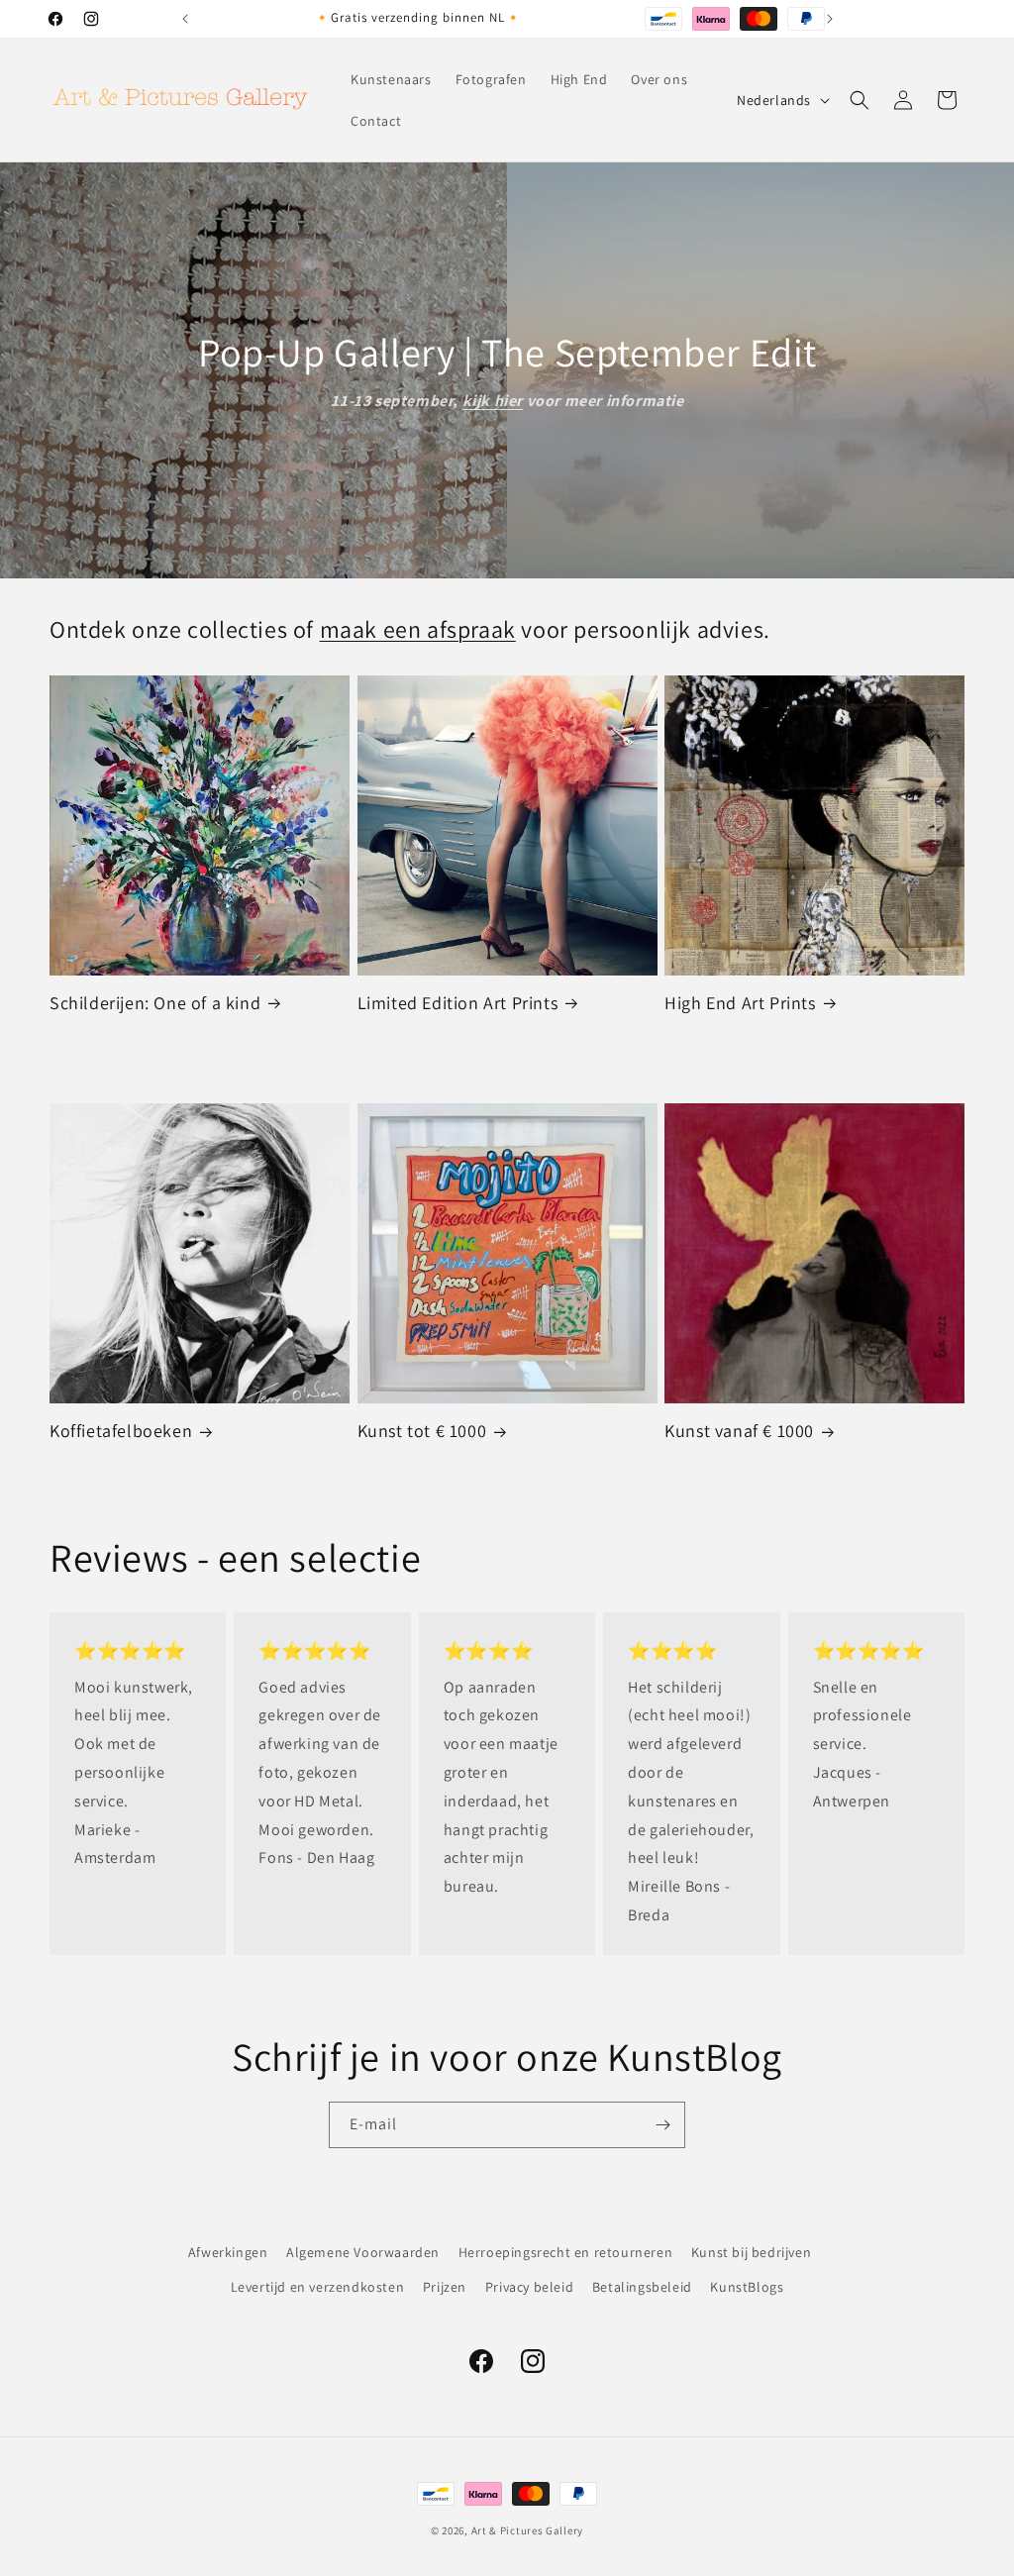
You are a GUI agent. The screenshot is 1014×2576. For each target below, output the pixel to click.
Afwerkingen (228, 2252)
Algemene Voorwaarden (363, 2252)
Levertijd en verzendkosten (318, 2287)
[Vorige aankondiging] (185, 19)
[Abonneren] (662, 2125)
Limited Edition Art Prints (458, 1003)
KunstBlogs (747, 2287)
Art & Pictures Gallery (527, 2530)
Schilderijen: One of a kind (155, 1003)
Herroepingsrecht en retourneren (566, 2252)
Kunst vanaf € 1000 (739, 1431)
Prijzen (445, 2287)
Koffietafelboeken (121, 1431)
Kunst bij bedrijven (751, 2252)
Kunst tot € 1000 (422, 1431)
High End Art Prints (740, 1003)
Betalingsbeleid (642, 2287)
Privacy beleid (529, 2287)
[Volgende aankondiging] (830, 19)
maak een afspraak (418, 629)
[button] (860, 100)
